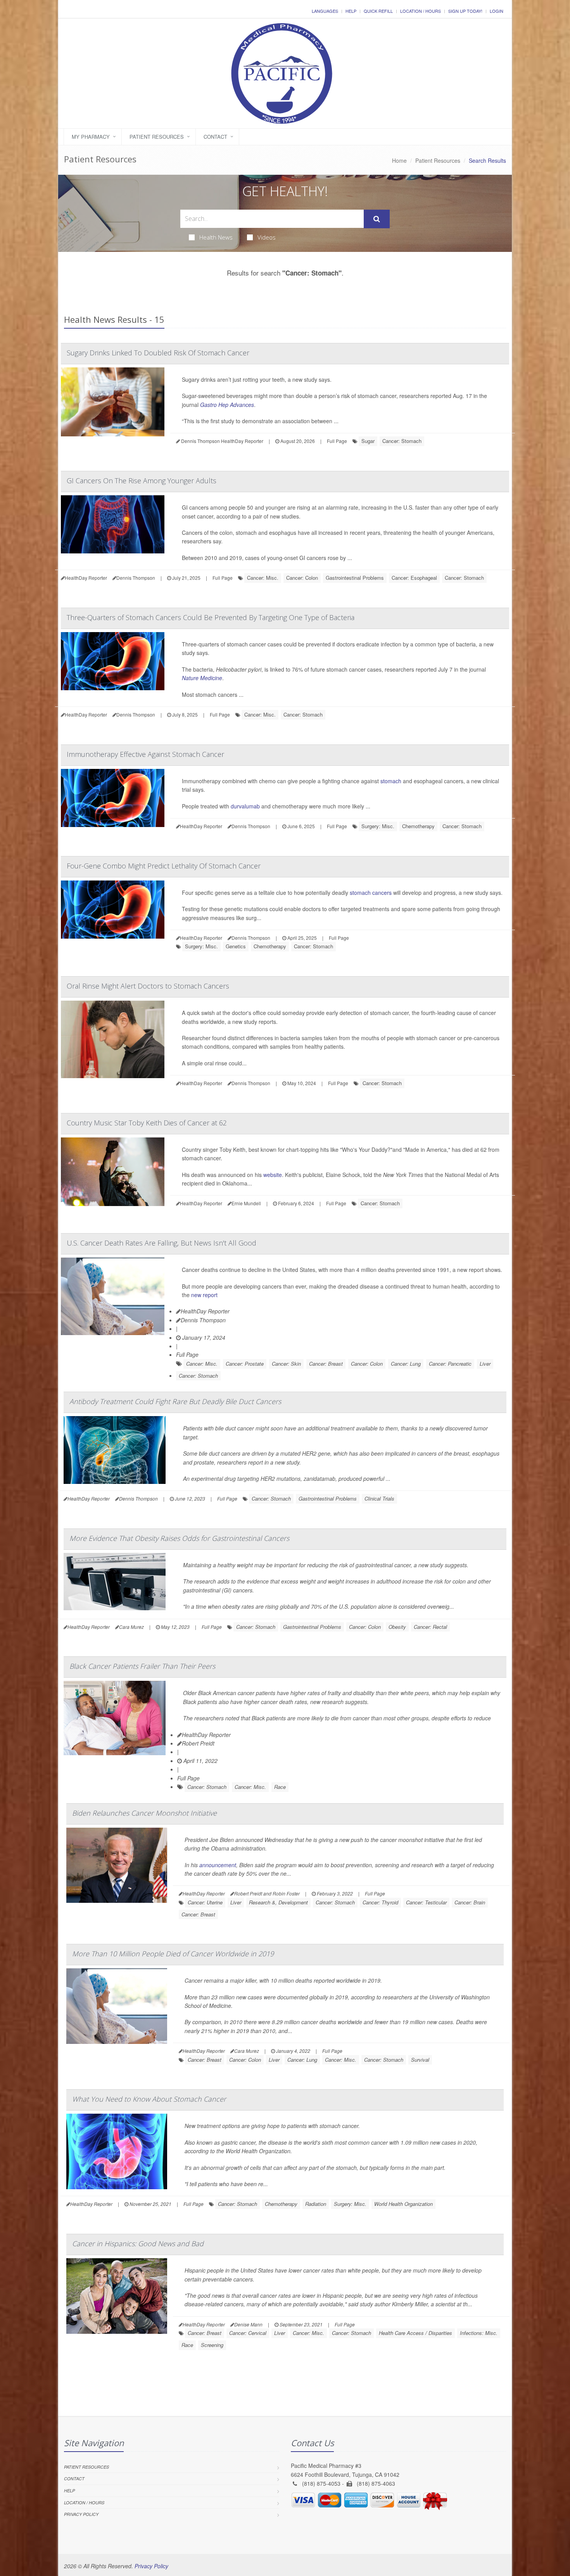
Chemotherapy (418, 826)
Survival (420, 2060)
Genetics (236, 946)
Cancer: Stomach (402, 441)
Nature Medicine (202, 678)
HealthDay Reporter (205, 1311)
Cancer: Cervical (248, 2333)
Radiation (316, 2204)
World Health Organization (403, 2204)
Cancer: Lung (406, 1364)
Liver (485, 1364)
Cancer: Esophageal (414, 578)
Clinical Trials (379, 1498)
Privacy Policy (81, 2514)
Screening (212, 2345)
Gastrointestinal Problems (355, 578)
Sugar (368, 441)
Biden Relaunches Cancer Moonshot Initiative (144, 1813)
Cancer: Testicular (426, 1902)
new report (204, 1295)
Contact (215, 137)
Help (351, 11)
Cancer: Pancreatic (450, 1364)
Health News (216, 237)
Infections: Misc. (479, 2333)
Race (280, 1787)
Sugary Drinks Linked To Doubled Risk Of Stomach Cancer (158, 353)
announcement (218, 1865)
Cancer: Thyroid (380, 1902)
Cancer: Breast (326, 1364)
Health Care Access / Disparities (415, 2333)
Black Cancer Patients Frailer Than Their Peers (142, 1666)
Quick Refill (378, 11)
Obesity (397, 1627)
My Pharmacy (91, 137)
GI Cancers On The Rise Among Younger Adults (142, 481)
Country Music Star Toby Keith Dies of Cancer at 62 (147, 1123)
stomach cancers (371, 893)
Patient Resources (157, 137)
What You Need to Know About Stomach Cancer (149, 2099)
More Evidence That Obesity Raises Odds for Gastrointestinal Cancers (179, 1538)
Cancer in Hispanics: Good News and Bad (138, 2243)
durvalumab (245, 806)
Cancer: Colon (302, 578)
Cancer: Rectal (430, 1627)
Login (497, 11)
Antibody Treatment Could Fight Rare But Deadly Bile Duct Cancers (175, 1401)
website (273, 1175)
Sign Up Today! (465, 11)
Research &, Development (278, 1902)
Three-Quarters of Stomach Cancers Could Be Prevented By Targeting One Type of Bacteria (211, 617)
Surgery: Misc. (378, 826)
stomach (391, 781)
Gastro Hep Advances (227, 405)
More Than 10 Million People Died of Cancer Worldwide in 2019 (173, 1954)
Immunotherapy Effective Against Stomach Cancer (145, 754)
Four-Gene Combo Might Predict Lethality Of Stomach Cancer (164, 866)
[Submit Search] (377, 219)
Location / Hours (421, 11)
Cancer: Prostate (245, 1364)
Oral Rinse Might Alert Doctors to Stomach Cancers (148, 986)
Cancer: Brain (470, 1902)
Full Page (337, 441)
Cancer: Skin (286, 1364)
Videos (267, 237)
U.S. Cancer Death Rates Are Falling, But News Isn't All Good (161, 1243)
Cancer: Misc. (263, 578)
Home (399, 160)
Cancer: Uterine (205, 1902)
